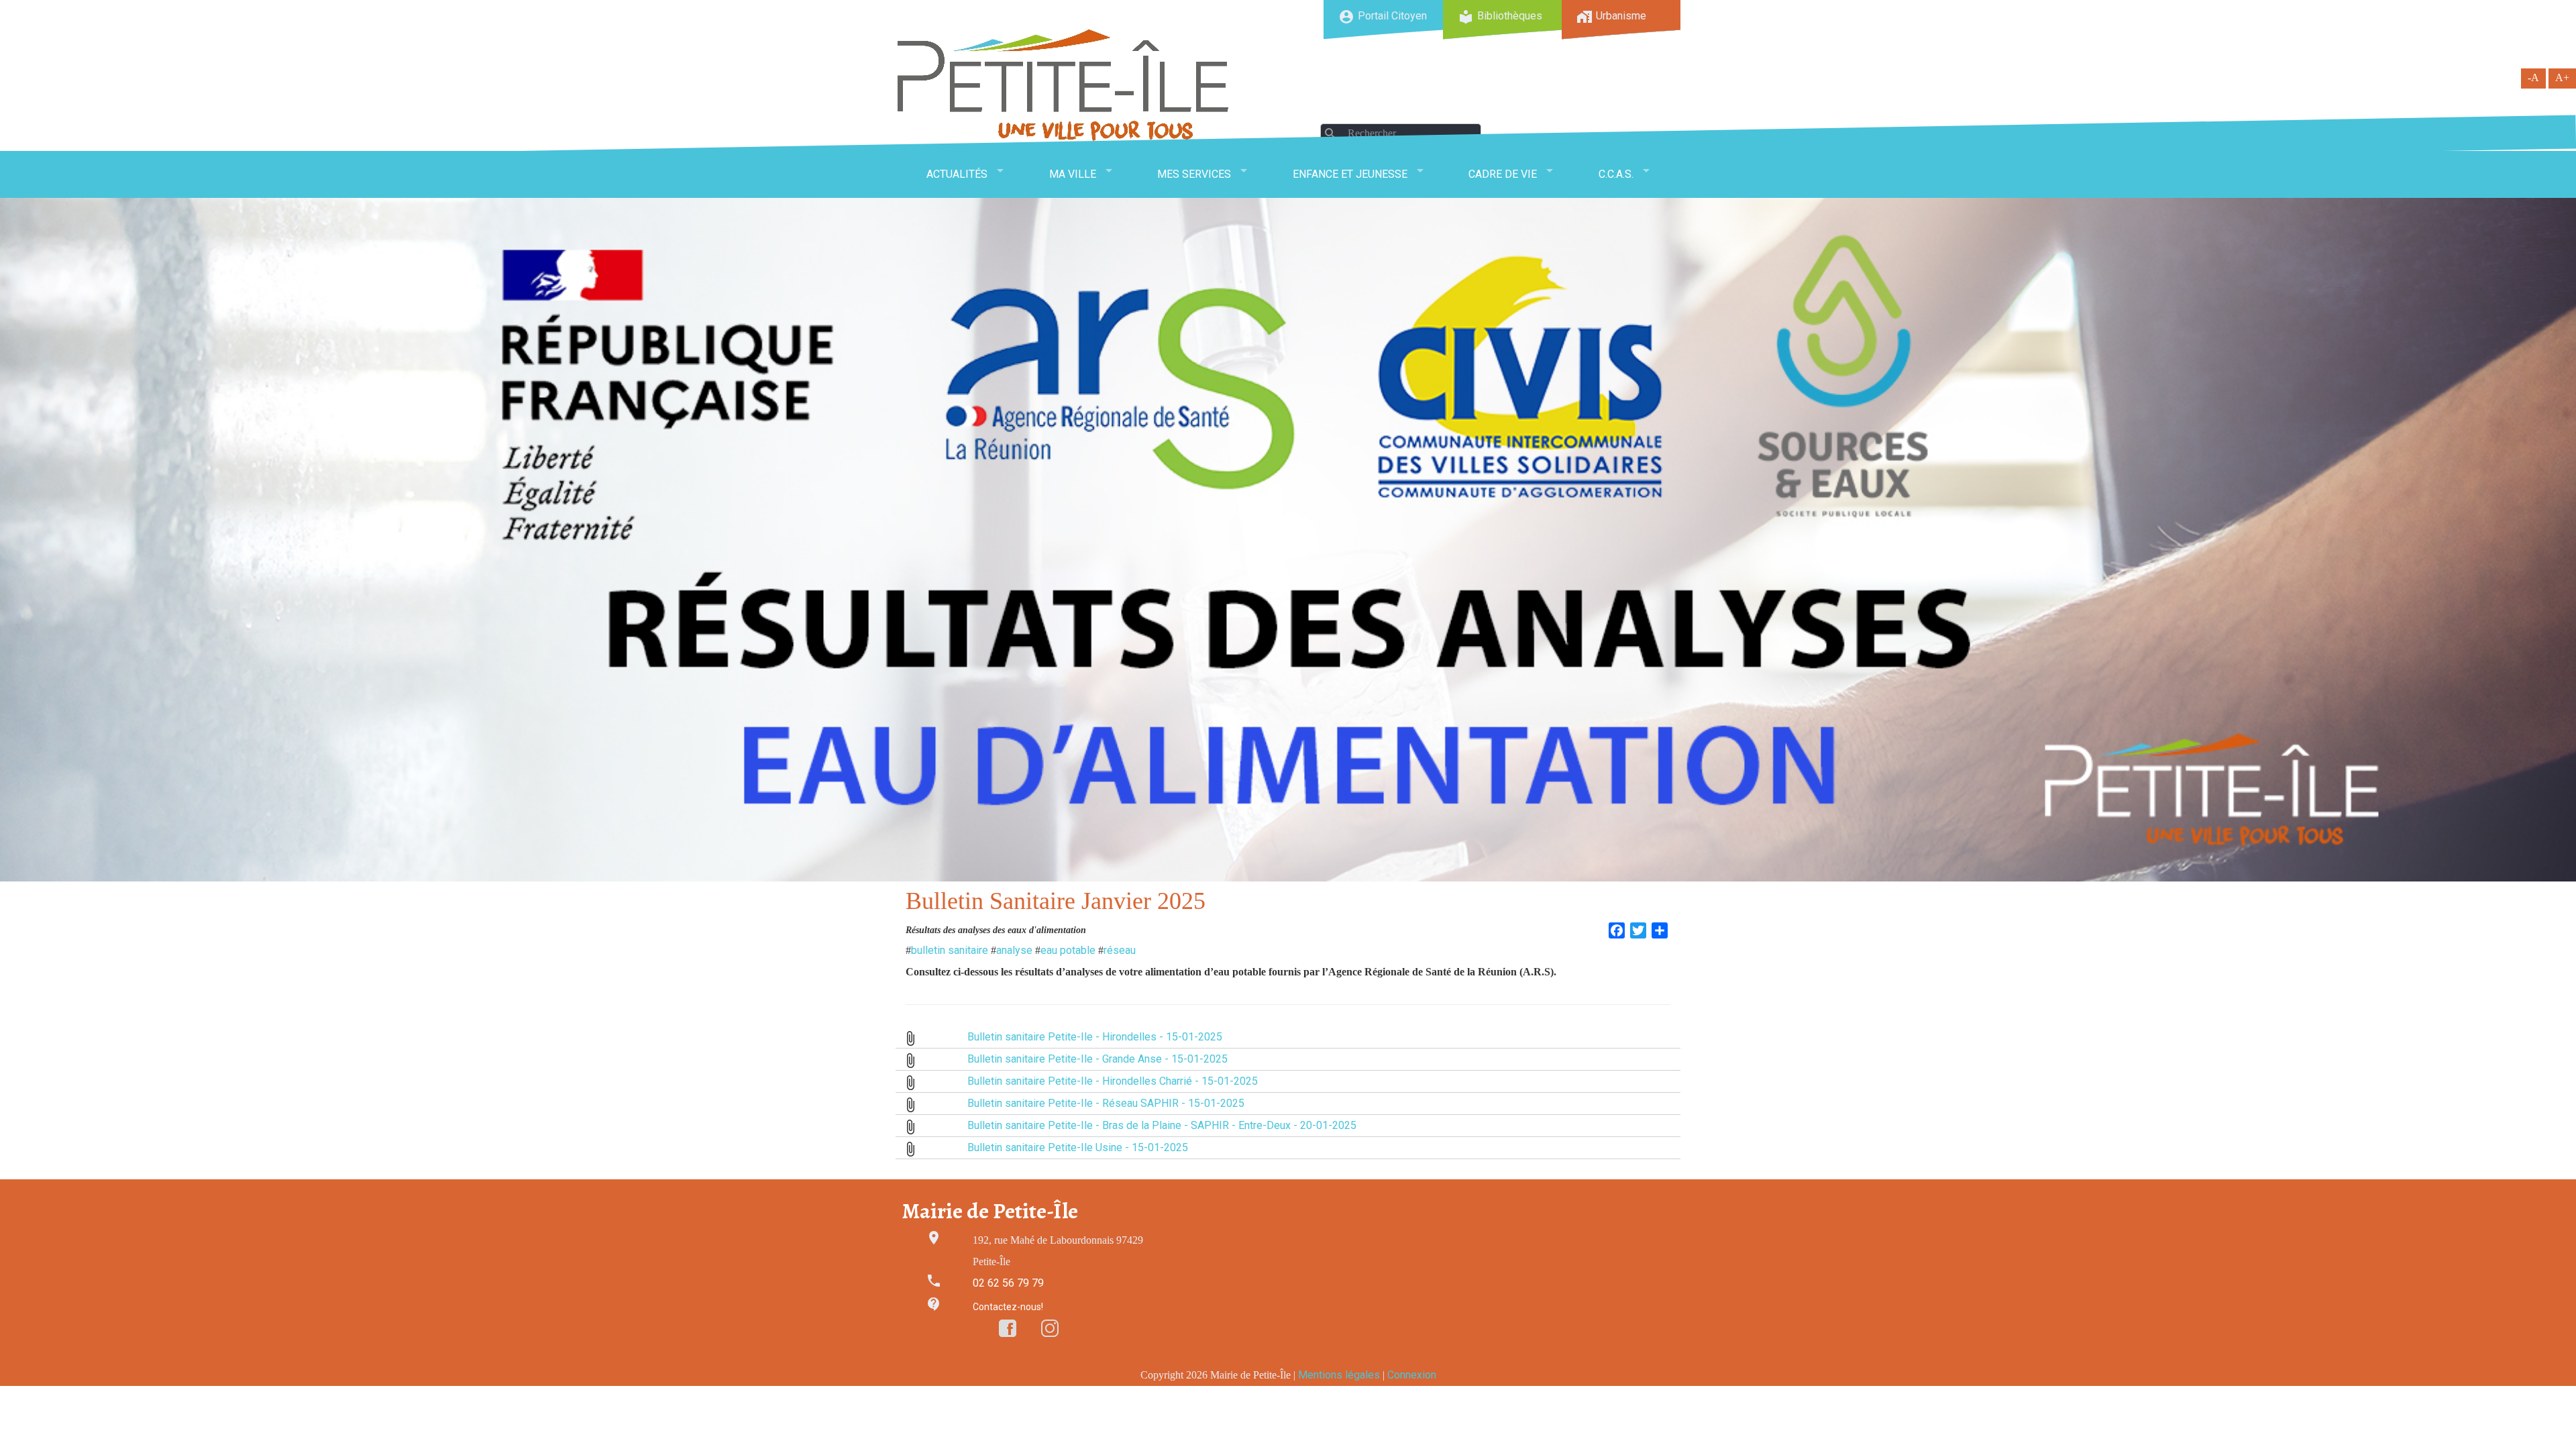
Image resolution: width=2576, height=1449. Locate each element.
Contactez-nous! (1008, 1307)
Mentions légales (1339, 1375)
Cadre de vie (1503, 174)
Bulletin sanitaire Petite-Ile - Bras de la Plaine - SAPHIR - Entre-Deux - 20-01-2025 (1162, 1125)
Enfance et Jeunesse (1350, 174)
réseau (1120, 950)
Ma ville (1073, 174)
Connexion (1412, 1375)
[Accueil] (1063, 85)
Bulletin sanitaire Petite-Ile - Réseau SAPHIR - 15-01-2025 (1106, 1103)
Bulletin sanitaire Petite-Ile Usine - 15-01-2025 (1078, 1147)
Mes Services (1194, 174)
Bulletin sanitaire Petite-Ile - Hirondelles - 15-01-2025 (1095, 1037)
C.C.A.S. (1616, 174)
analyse (1014, 950)
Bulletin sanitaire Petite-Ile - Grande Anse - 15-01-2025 (1097, 1059)
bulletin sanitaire (950, 950)
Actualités (957, 174)
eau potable (1068, 950)
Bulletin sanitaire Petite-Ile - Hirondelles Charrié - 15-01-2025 (1113, 1081)
